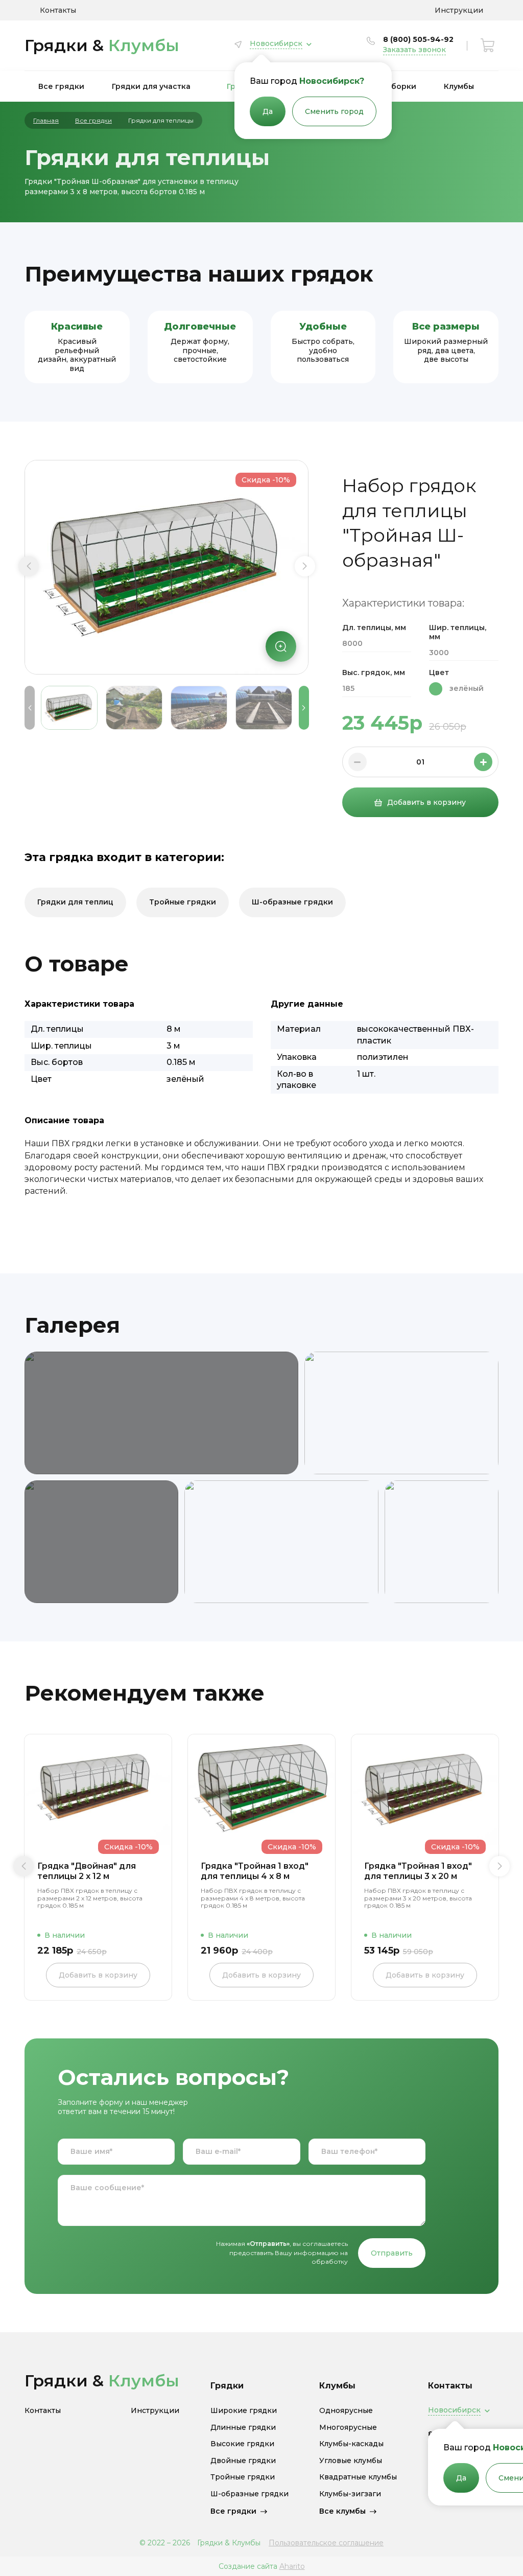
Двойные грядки (243, 2461)
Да (268, 111)
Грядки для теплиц (75, 902)
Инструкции (459, 10)
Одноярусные (346, 2411)
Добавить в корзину (426, 802)
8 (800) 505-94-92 (418, 39)
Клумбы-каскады (351, 2444)
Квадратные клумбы (358, 2477)
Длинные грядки (243, 2428)
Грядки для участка (151, 86)
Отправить (392, 2253)
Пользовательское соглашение (326, 2543)
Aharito (292, 2566)
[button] (29, 566)
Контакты (58, 10)
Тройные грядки (183, 902)
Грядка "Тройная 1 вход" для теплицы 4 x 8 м (255, 1871)
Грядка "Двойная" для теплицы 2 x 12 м (87, 1871)
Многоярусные (348, 2428)
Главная (46, 121)
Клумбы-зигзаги (350, 2494)
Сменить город (334, 111)
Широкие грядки (244, 2411)
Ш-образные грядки (292, 902)
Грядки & (102, 45)
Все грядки (61, 86)
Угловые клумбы (351, 2461)
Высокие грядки (242, 2444)
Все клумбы (342, 2511)
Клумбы (459, 86)
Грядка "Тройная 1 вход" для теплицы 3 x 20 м (418, 1871)
